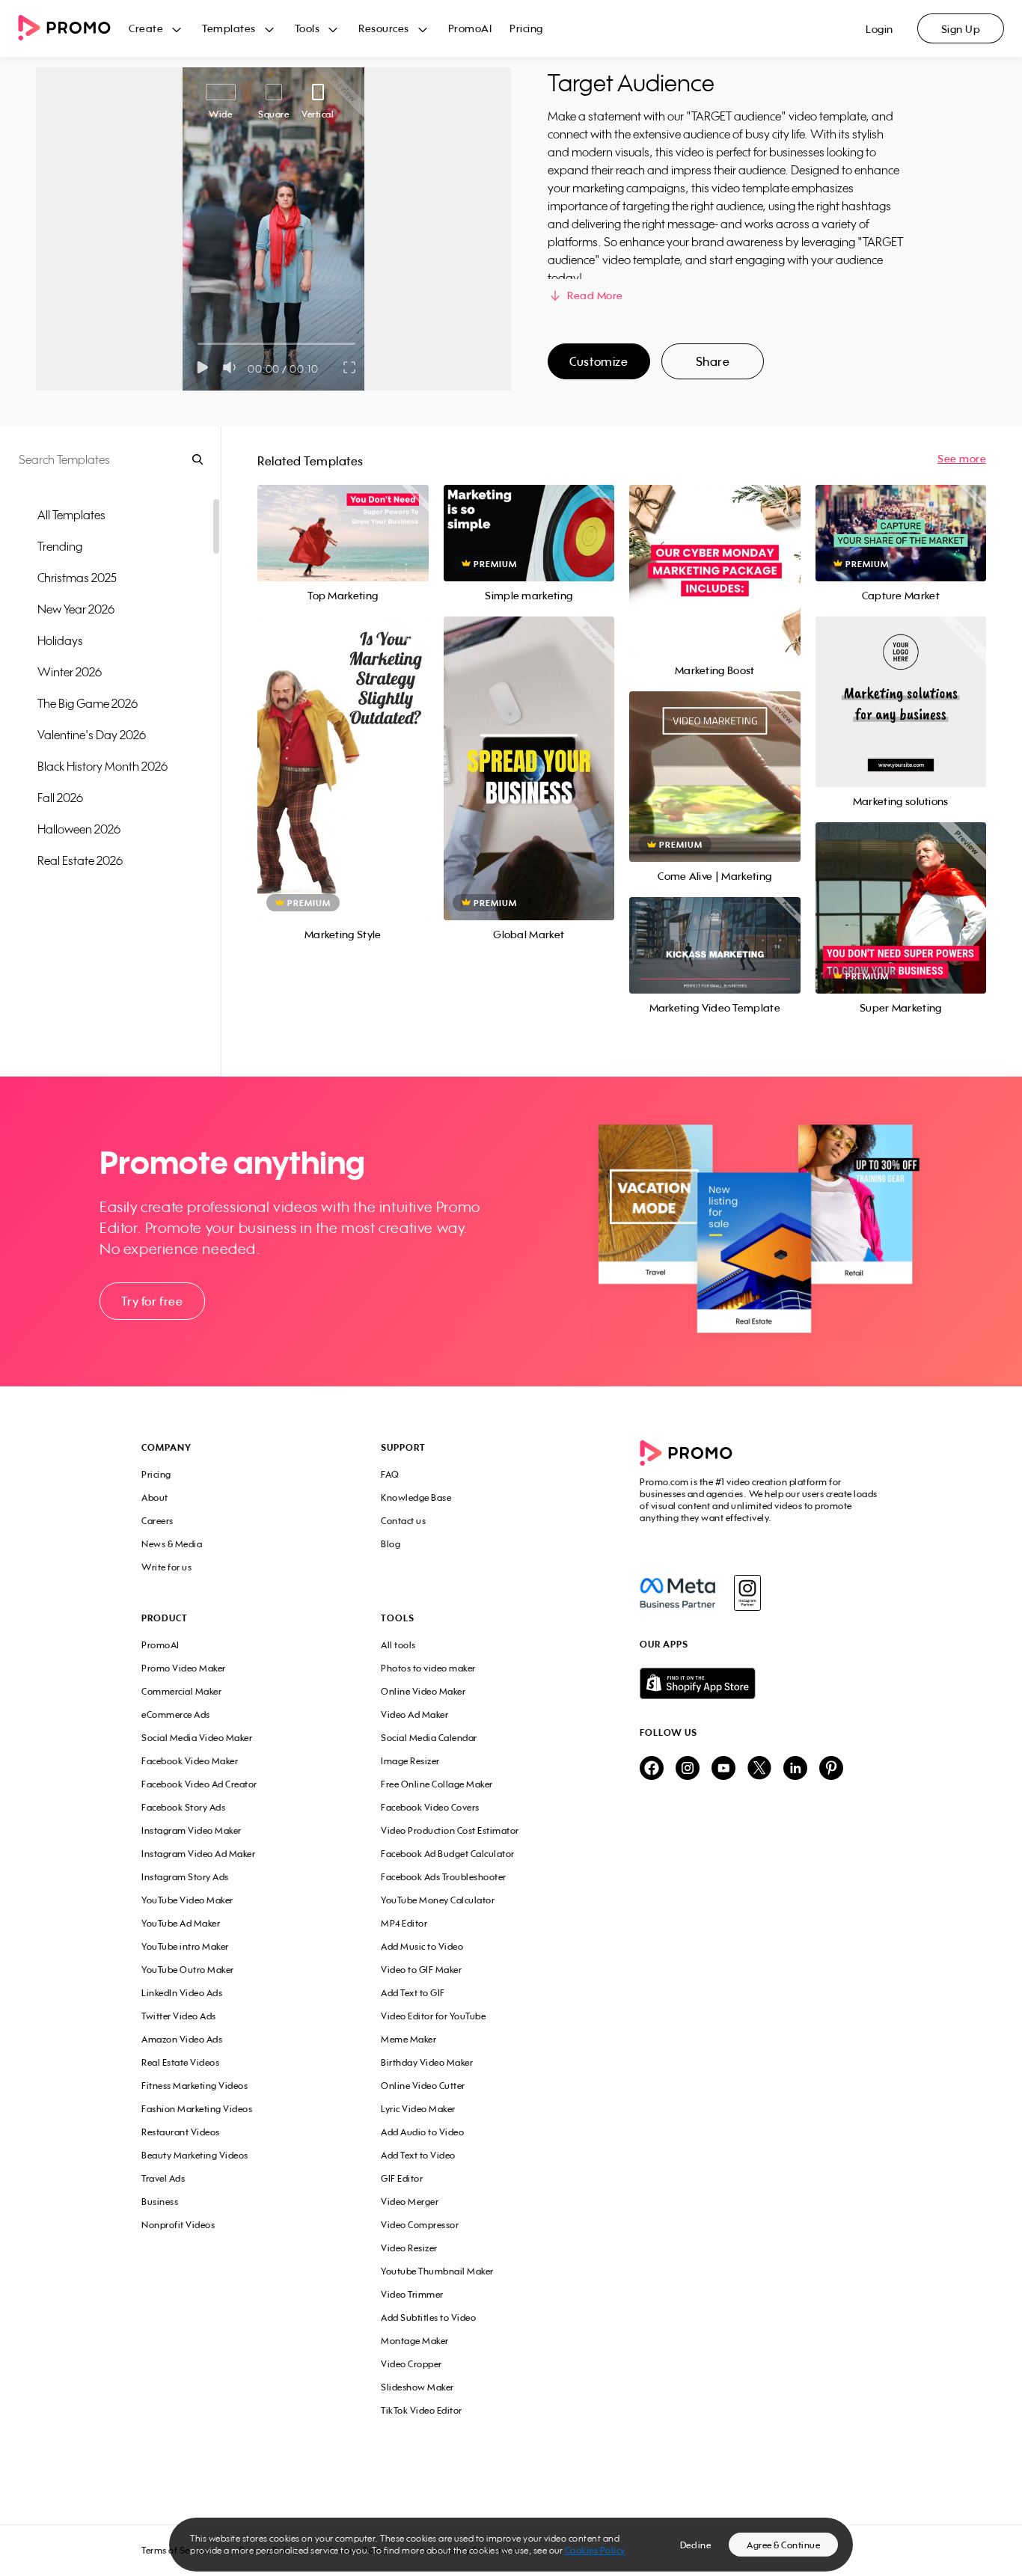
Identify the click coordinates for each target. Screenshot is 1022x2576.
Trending (60, 546)
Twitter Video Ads (179, 2016)
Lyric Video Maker (418, 2109)
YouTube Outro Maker (188, 1970)
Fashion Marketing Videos (197, 2109)
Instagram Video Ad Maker (198, 1854)
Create (146, 28)
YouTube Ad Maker (181, 1923)
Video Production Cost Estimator (450, 1830)
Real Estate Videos (180, 2062)
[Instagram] (747, 1593)
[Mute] (232, 367)
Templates (229, 28)
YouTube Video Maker (187, 1900)
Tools (307, 28)
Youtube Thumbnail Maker (437, 2271)
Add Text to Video (418, 2155)
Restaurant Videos (181, 2132)
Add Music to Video (422, 1946)
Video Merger (410, 2202)
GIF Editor (402, 2178)
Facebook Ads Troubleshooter (444, 1877)
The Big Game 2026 (88, 703)
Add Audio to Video (422, 2132)
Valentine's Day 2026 (92, 735)
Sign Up (961, 29)
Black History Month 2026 (102, 766)
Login (879, 29)
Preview (343, 517)
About (155, 1497)
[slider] (198, 344)
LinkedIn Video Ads (182, 1993)
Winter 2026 (70, 672)
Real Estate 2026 (80, 860)
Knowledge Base (416, 1497)
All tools (398, 1645)
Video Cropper (411, 2364)
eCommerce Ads (176, 1714)
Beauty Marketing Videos (195, 2155)
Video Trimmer (412, 2294)
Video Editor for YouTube (433, 2016)
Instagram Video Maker (192, 1830)
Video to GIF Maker (421, 1970)
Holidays (60, 640)
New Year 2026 (76, 609)
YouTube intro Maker (185, 1946)
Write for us (166, 1567)
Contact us (403, 1521)
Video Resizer (409, 2248)
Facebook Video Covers (430, 1807)
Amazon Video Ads (182, 2039)
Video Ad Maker (414, 1714)
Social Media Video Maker (197, 1738)
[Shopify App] (760, 1683)
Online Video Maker (423, 1691)
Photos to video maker (428, 1668)
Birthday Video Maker (427, 2062)
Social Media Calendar (429, 1738)
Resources (384, 28)
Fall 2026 (60, 798)
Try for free (152, 1301)
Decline (696, 2545)
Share (713, 361)
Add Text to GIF (413, 1993)
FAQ (390, 1474)
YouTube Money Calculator (438, 1900)
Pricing (526, 28)
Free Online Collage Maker (437, 1784)
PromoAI (470, 28)
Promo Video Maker (184, 1668)
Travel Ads (163, 2178)
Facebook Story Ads (183, 1807)
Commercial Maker (181, 1691)
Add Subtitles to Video (428, 2318)
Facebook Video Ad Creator (199, 1784)
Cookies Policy (595, 2550)
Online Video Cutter (423, 2086)
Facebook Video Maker (190, 1761)
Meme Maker (409, 2039)
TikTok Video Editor (422, 2410)
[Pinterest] (831, 1769)
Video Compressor (420, 2225)
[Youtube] (723, 1769)
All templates (71, 515)
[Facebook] (677, 1593)
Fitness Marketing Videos (195, 2086)
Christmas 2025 (77, 578)
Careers (157, 1521)
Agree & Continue (783, 2545)
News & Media (172, 1544)
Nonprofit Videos (178, 2225)
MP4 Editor (404, 1923)
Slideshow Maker (417, 2387)
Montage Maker (415, 2341)
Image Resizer (410, 1761)
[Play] (202, 367)
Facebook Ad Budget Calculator (448, 1854)
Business (160, 2202)
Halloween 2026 (79, 829)
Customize (599, 361)
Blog (391, 1544)
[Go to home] (73, 29)
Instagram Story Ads (185, 1877)
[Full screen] (350, 367)
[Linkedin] (795, 1769)
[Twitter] (759, 1769)
